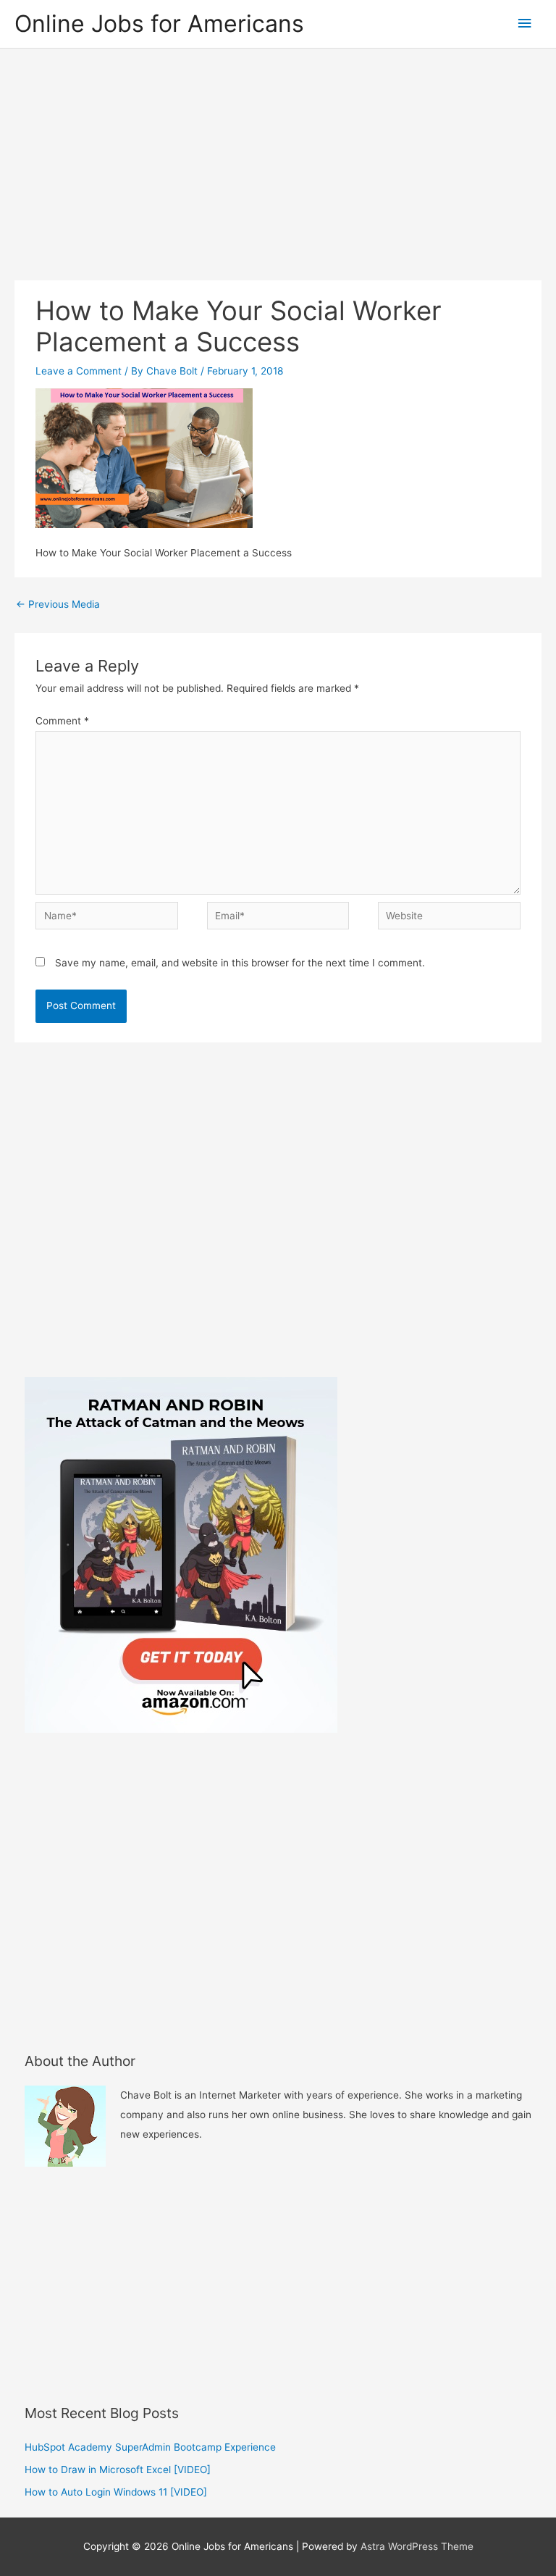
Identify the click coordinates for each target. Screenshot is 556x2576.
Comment (62, 721)
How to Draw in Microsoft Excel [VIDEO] (118, 2470)
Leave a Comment (79, 371)
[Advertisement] (278, 157)
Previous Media (58, 604)
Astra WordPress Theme (417, 2546)
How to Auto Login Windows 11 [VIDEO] (116, 2492)
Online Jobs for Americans (159, 24)
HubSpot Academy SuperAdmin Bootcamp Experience (150, 2447)
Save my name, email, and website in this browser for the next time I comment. (240, 963)
